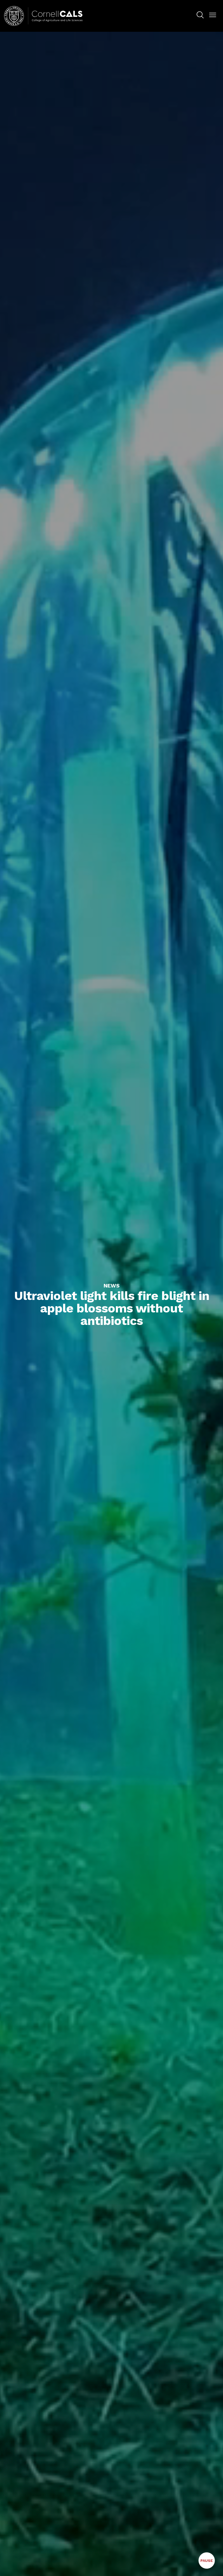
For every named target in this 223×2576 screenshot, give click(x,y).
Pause (208, 2564)
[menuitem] (200, 16)
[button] (213, 15)
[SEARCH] (200, 15)
